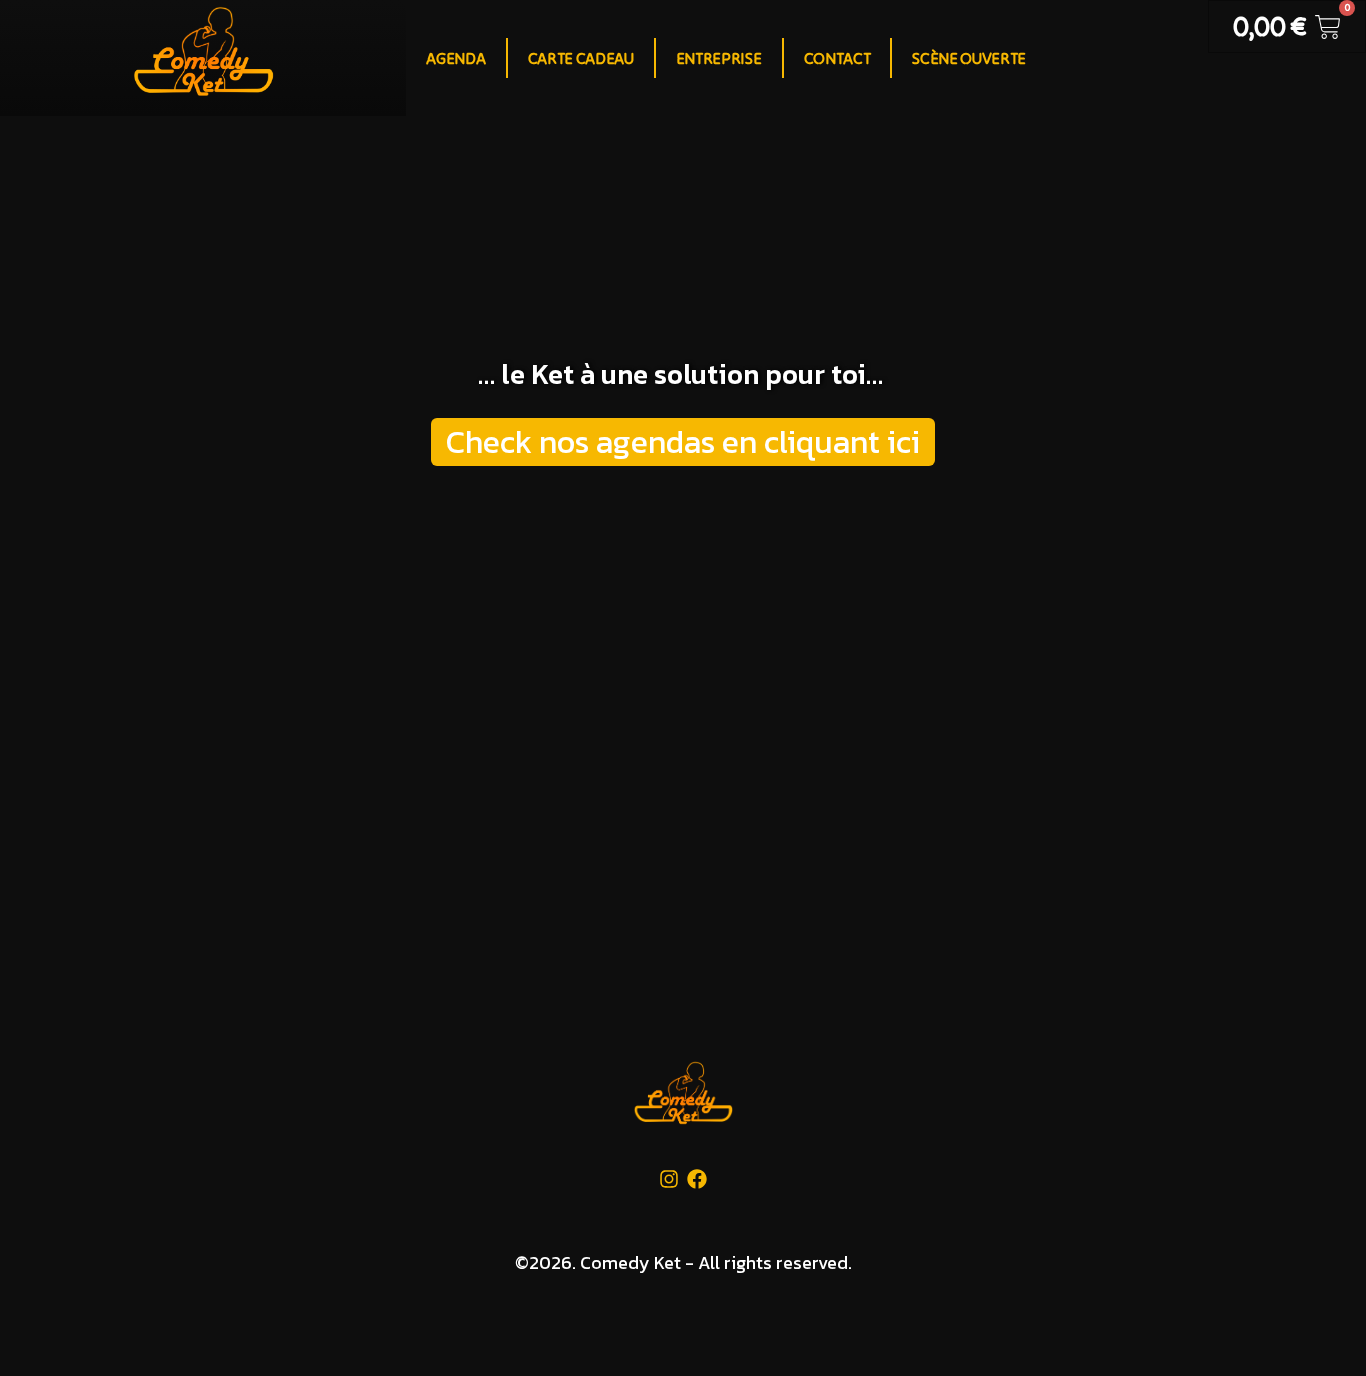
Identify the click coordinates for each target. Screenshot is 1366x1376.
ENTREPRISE (719, 58)
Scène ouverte (969, 58)
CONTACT (837, 58)
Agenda (455, 58)
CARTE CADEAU (581, 58)
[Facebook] (697, 1179)
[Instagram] (669, 1179)
